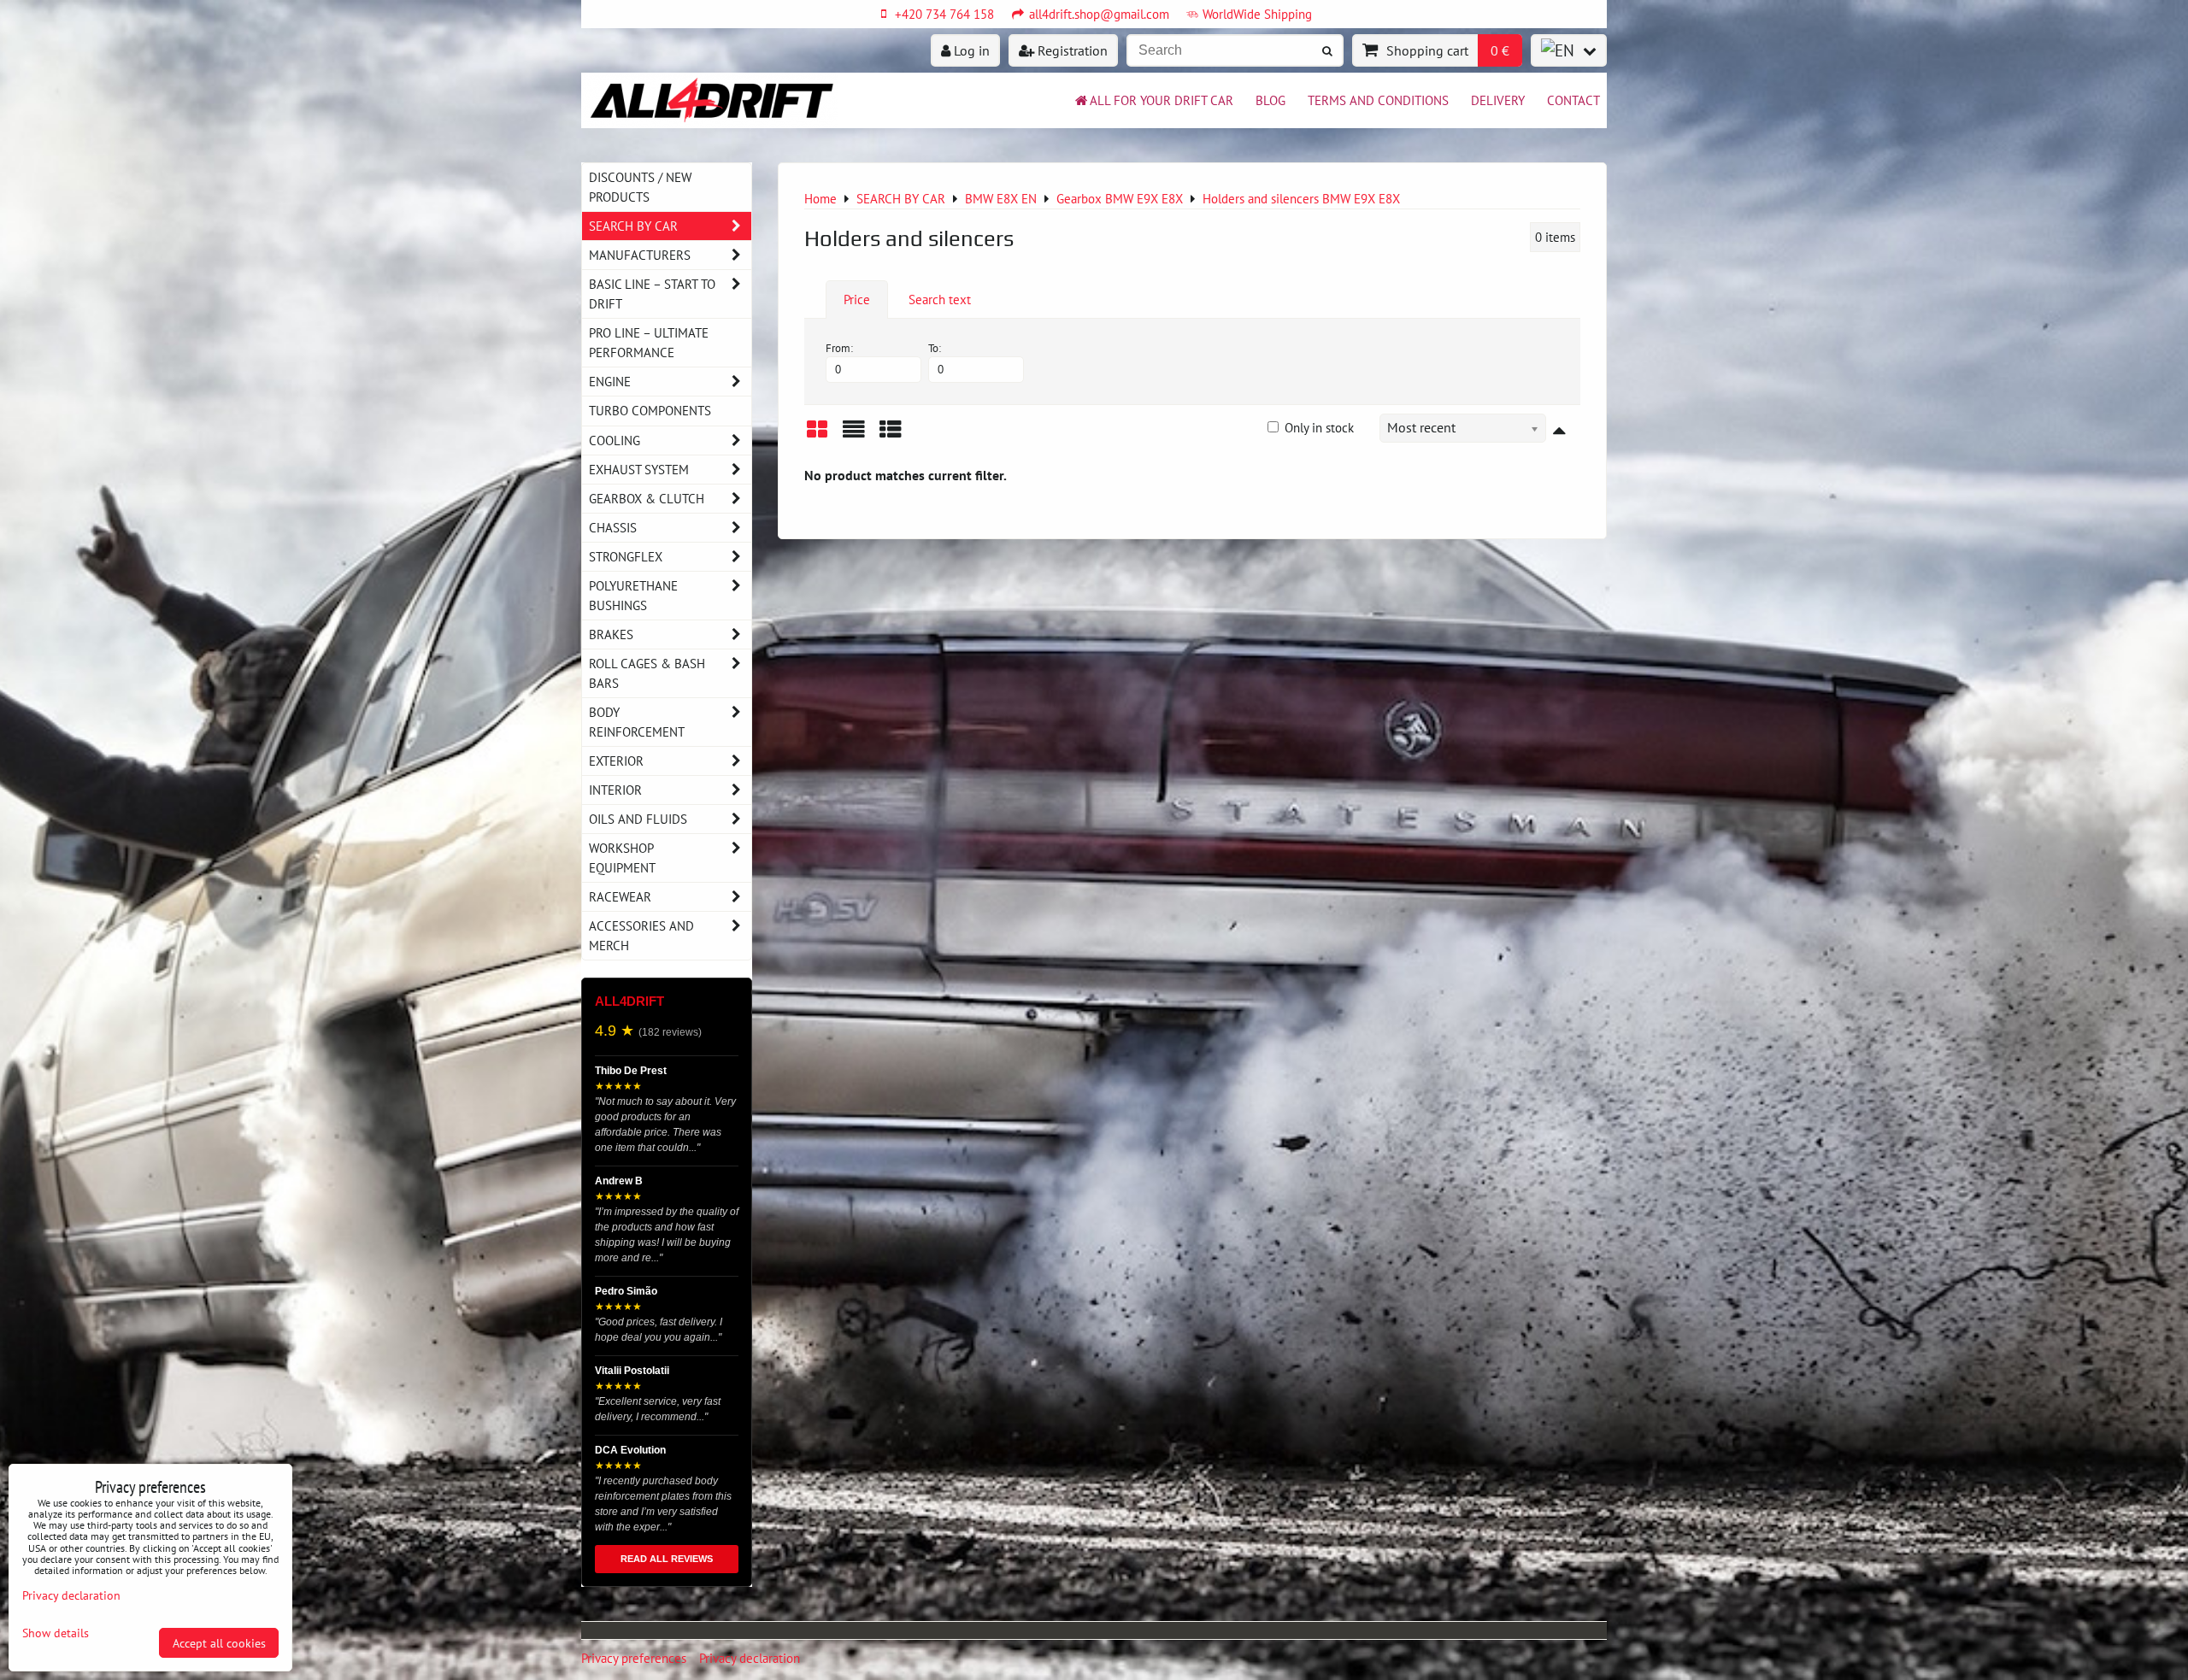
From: (839, 348)
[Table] (891, 435)
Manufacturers (640, 255)
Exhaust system (639, 469)
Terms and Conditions (1378, 100)
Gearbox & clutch (647, 498)
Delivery (1498, 100)
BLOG (1270, 100)
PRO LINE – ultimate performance (649, 342)
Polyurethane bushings (633, 595)
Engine (610, 381)
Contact (1573, 100)
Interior (615, 790)
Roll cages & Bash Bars (647, 673)
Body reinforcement (637, 722)
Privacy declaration (750, 1658)
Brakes (611, 634)
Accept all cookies (219, 1643)
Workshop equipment (622, 858)
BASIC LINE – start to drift (652, 294)
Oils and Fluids (638, 819)
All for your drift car (1162, 100)
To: (935, 348)
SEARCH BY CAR (633, 226)
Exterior (616, 761)
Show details (56, 1633)
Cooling (615, 440)
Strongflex (626, 556)
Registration (1071, 50)
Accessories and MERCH (641, 935)
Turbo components (650, 410)
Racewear (620, 896)
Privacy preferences (634, 1658)
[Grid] (817, 435)
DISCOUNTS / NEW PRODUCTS (640, 187)
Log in (970, 50)
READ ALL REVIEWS (667, 1559)
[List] (854, 435)
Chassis (613, 527)
